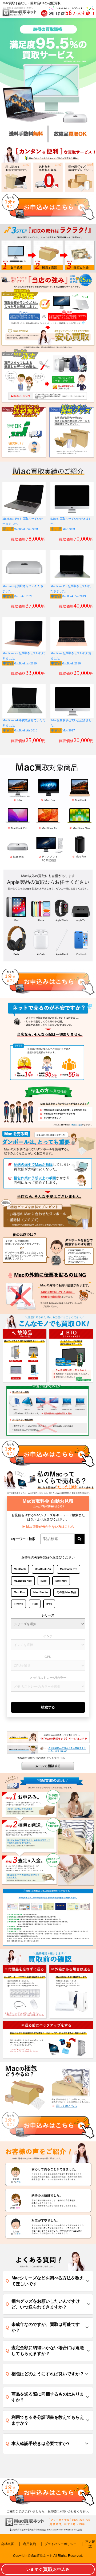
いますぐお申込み (48, 2569)
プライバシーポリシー (61, 2544)
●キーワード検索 (23, 1539)
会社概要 (7, 2544)
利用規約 (30, 2544)
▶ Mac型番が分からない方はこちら (48, 1527)
